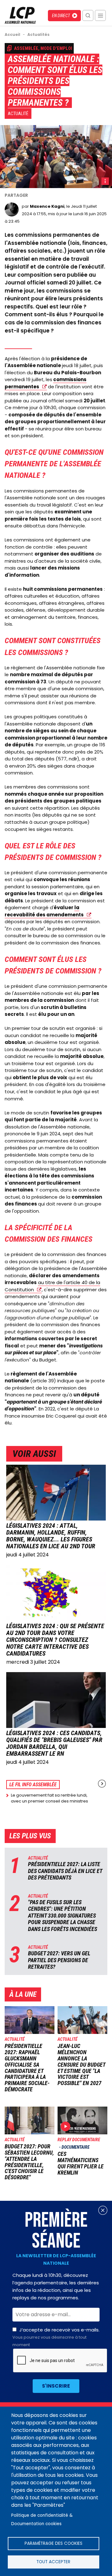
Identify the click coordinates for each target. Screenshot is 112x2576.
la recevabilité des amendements (44, 911)
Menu (100, 15)
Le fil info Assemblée (33, 1785)
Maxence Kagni (47, 206)
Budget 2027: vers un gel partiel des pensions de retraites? (59, 1960)
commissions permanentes (46, 383)
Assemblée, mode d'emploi (43, 48)
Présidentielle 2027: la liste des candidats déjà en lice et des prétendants (65, 1871)
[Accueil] (20, 22)
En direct (61, 16)
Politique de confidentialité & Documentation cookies (42, 2520)
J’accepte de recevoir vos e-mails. (56, 2337)
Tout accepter (53, 2562)
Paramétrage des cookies (54, 2543)
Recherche (88, 15)
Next (102, 1784)
